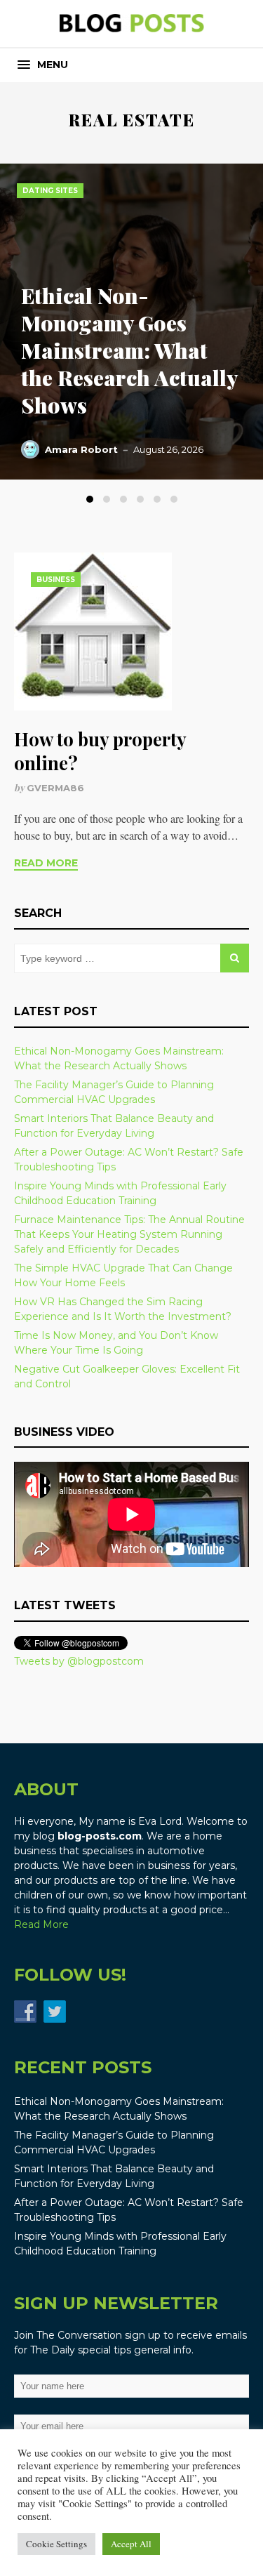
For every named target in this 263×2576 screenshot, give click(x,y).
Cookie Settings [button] (56, 2544)
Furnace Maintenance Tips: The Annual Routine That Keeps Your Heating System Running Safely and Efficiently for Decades (129, 1234)
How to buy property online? (100, 751)
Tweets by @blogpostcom (79, 1661)
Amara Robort (81, 449)
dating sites (50, 191)
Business (56, 580)
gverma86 (55, 788)
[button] (43, 65)
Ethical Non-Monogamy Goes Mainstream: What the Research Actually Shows (129, 350)
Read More (46, 863)
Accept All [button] (131, 2544)
